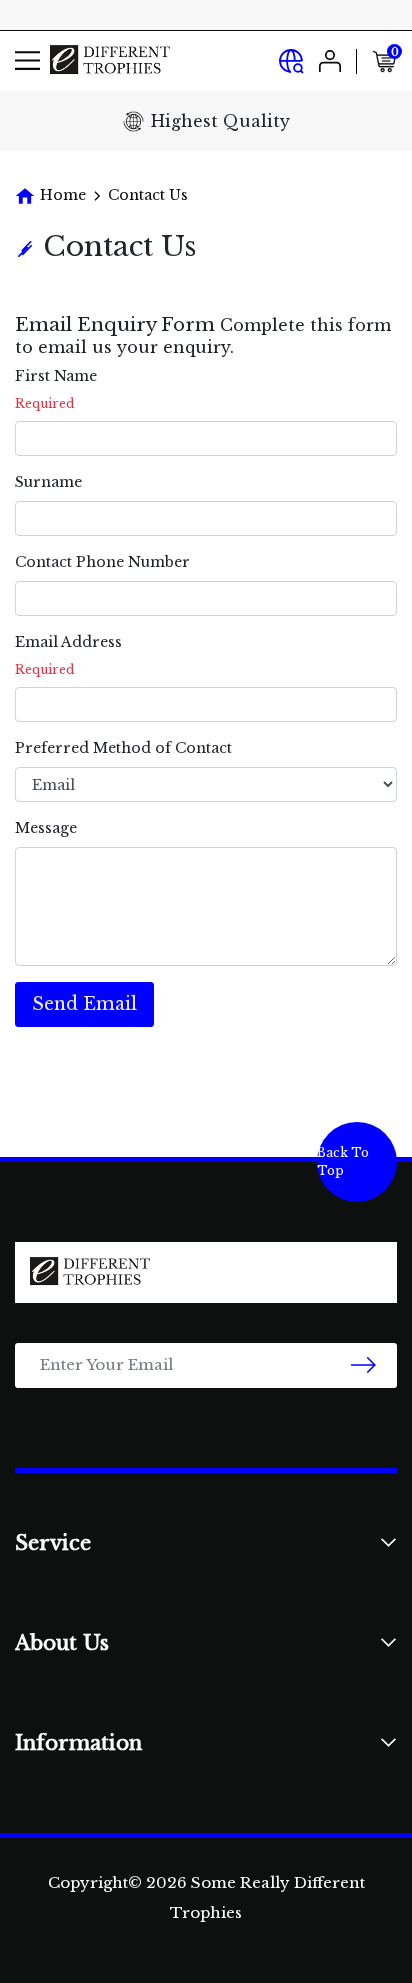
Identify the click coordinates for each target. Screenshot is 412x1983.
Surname (48, 482)
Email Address (68, 642)
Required (44, 403)
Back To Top (343, 1161)
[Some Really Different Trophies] (110, 60)
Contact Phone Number (102, 562)
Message (46, 828)
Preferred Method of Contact (123, 748)
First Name (56, 376)
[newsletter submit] (363, 1365)
